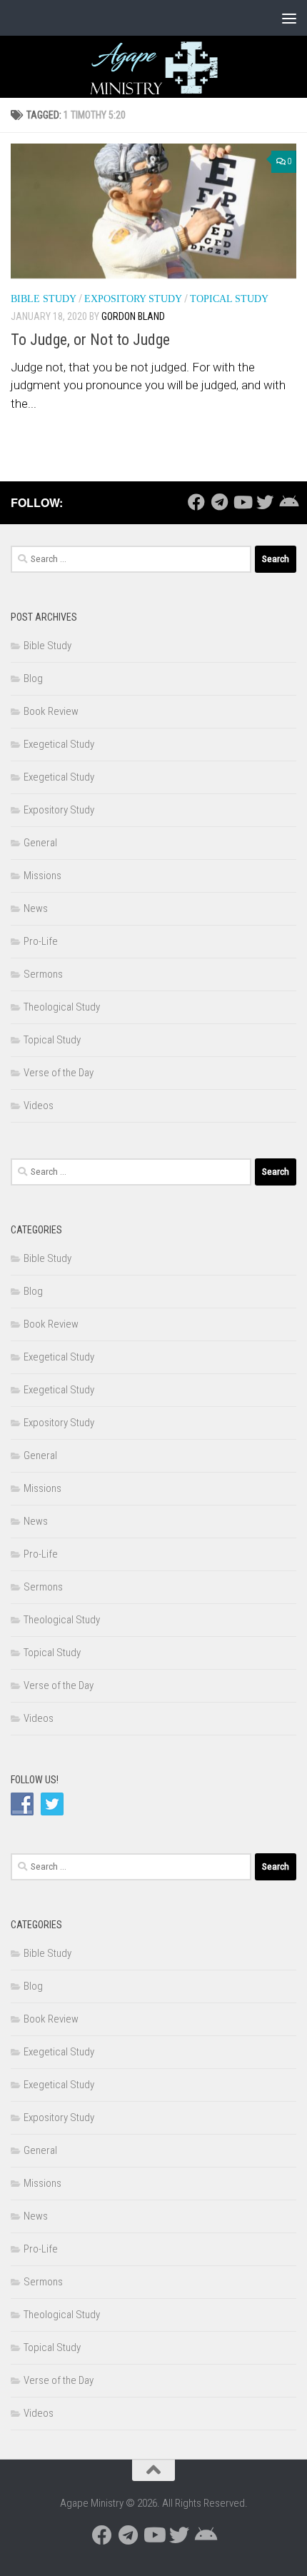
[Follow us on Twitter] (265, 502)
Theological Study (62, 1007)
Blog (33, 678)
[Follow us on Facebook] (196, 502)
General (40, 843)
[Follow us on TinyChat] (288, 502)
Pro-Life (41, 941)
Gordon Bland (133, 316)
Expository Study (133, 299)
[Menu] (289, 18)
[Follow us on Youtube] (242, 502)
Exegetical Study (59, 744)
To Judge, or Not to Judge (90, 340)
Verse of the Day (59, 1073)
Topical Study (229, 299)
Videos (39, 1106)
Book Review (51, 711)
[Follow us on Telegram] (219, 502)
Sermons (43, 974)
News (36, 908)
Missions (42, 876)
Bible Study (44, 299)
